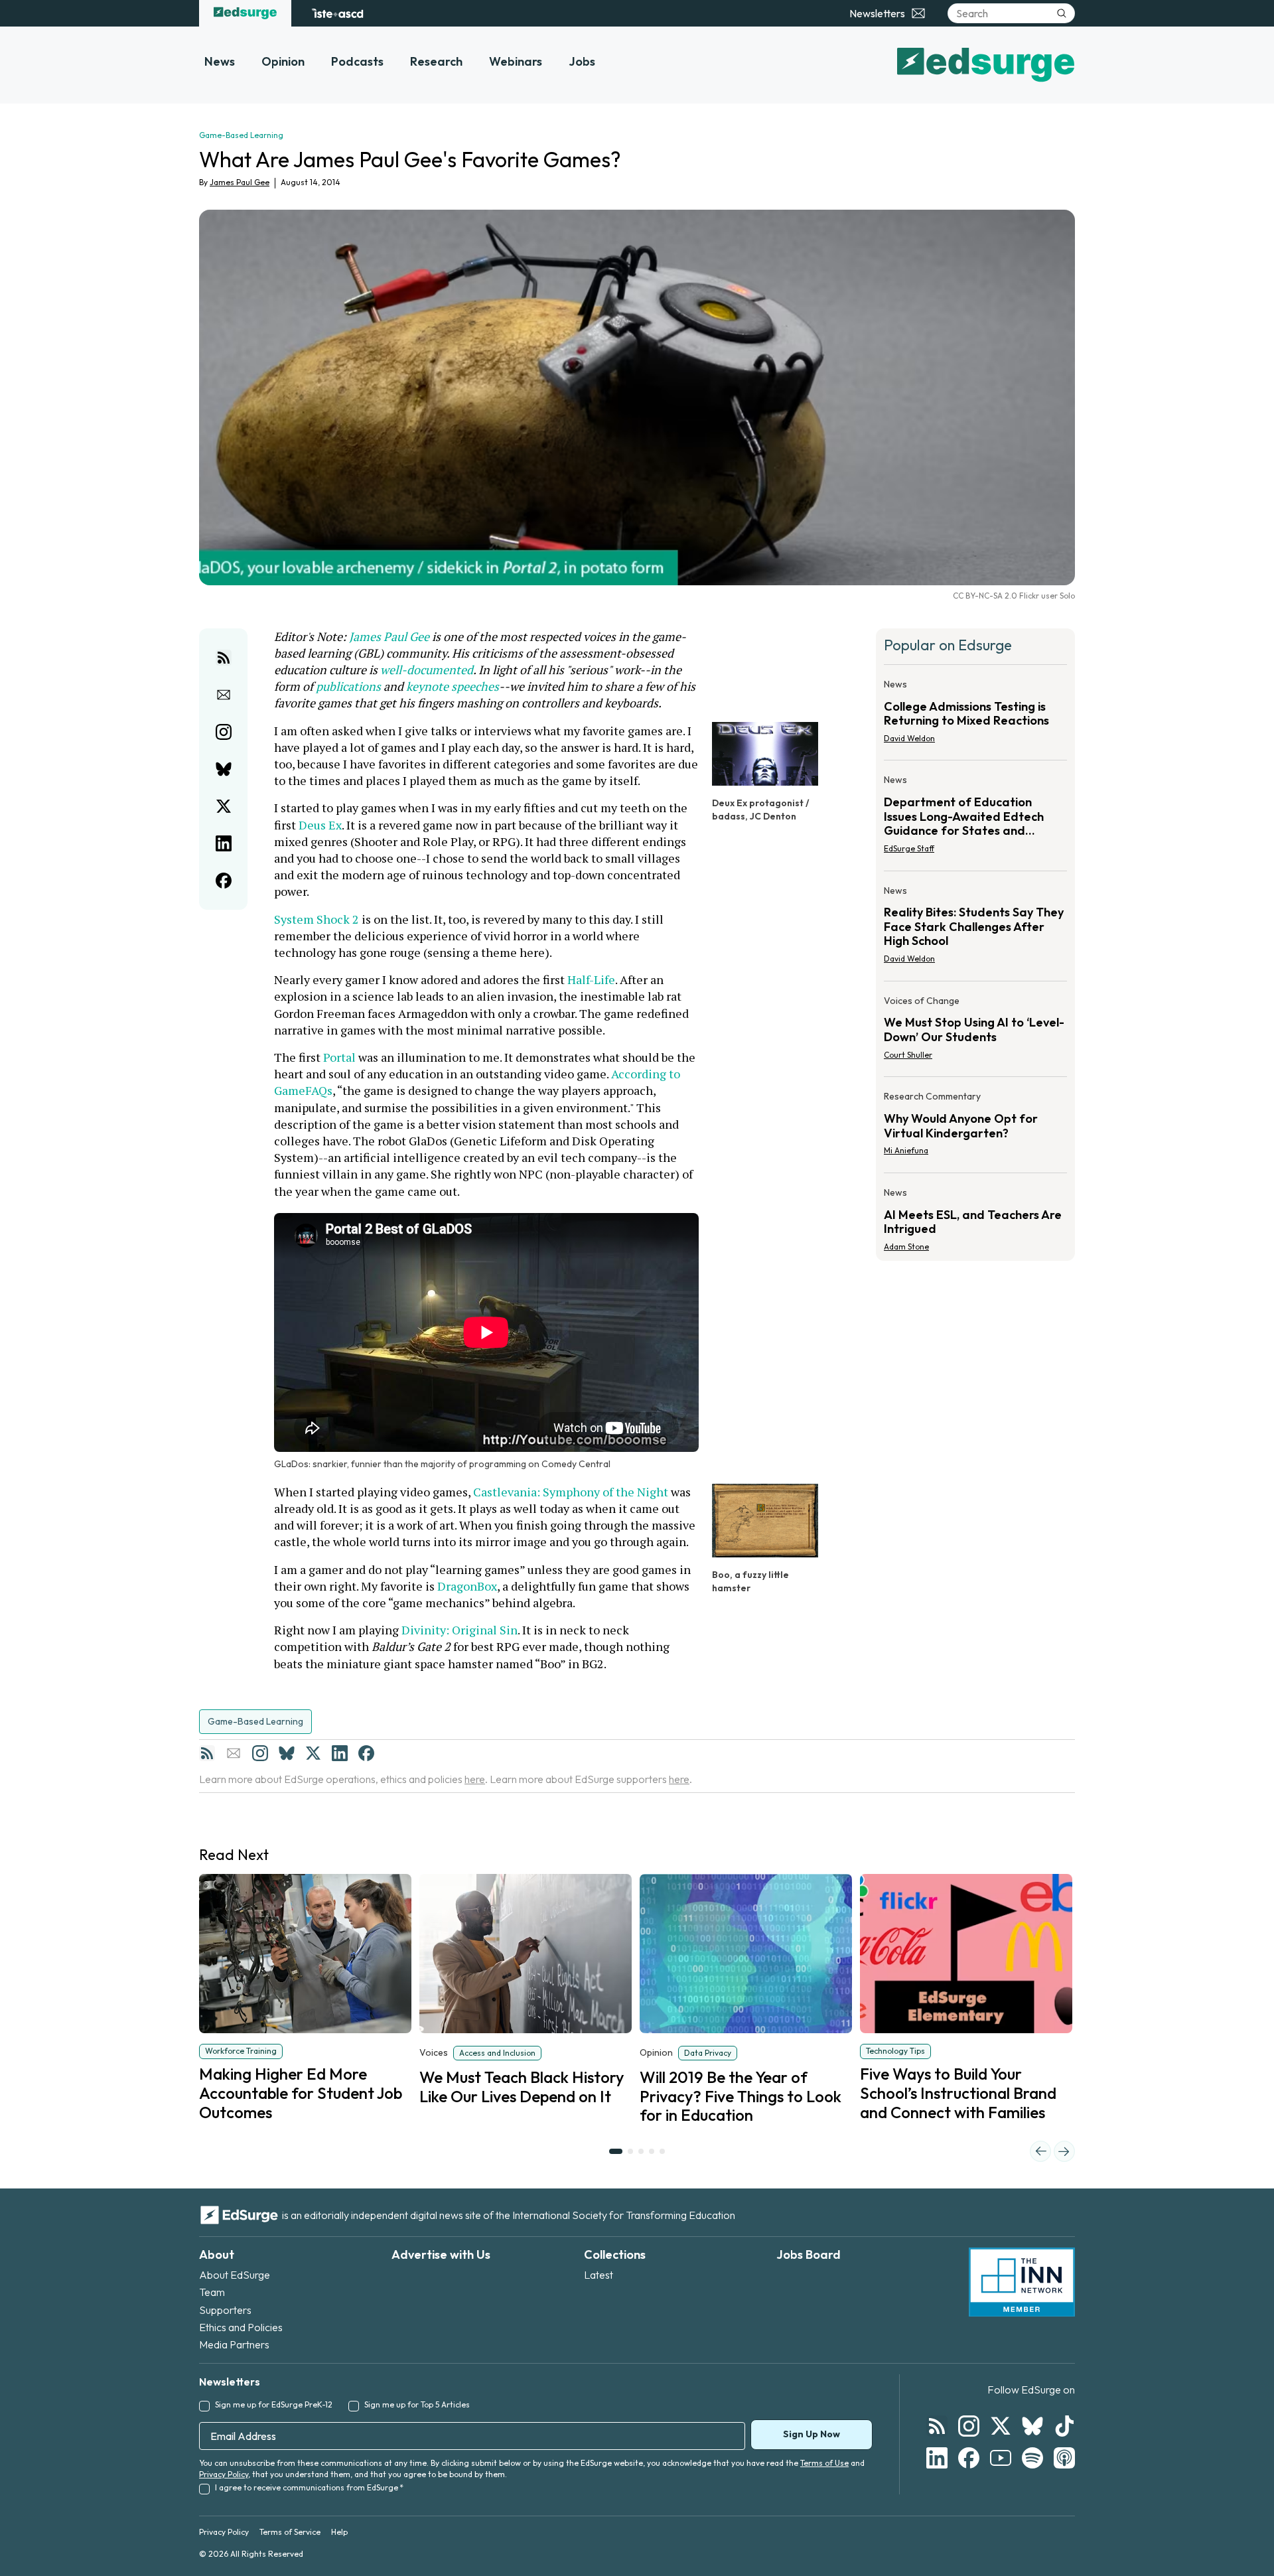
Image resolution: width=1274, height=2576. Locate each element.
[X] (313, 1753)
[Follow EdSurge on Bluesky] (1032, 2426)
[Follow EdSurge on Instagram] (969, 2426)
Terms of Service (290, 2532)
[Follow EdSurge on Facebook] (969, 2458)
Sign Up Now (812, 2434)
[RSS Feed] (207, 1753)
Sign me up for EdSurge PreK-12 (274, 2404)
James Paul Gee (240, 182)
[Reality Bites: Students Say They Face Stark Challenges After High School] (975, 929)
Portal (339, 1057)
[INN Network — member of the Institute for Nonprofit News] (1022, 2282)
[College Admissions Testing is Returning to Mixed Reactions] (975, 715)
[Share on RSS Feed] (224, 658)
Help (339, 2532)
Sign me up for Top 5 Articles (417, 2404)
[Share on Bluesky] (224, 769)
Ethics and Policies (241, 2327)
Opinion (283, 61)
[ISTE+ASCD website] (337, 13)
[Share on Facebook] (224, 881)
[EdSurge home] (245, 13)
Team (212, 2292)
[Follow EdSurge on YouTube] (1001, 2458)
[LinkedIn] (340, 1753)
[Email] (234, 1753)
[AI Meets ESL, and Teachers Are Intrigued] (975, 1216)
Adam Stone (906, 1247)
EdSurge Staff (909, 848)
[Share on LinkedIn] (224, 843)
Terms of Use (824, 2463)
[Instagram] (260, 1753)
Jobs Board (809, 2254)
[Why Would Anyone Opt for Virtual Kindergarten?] (975, 1127)
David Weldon (909, 738)
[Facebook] (366, 1753)
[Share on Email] (224, 695)
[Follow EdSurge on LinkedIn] (937, 2458)
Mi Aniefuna (906, 1150)
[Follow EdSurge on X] (1001, 2426)
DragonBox (467, 1586)
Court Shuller (908, 1055)
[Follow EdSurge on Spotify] (1032, 2458)
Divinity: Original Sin (460, 1630)
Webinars (516, 61)
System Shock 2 (317, 919)
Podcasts (357, 61)
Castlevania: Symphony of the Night (571, 1492)
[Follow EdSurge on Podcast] (1064, 2458)
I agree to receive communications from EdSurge (309, 2487)
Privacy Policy (224, 2474)
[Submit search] (1062, 13)
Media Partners (234, 2344)
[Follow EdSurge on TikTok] (1064, 2426)
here (475, 1779)
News (220, 61)
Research (436, 61)
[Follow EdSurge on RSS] (937, 2426)
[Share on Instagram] (224, 732)
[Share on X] (224, 806)
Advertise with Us (441, 2254)
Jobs (582, 61)
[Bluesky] (287, 1753)
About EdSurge (235, 2275)
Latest (599, 2275)
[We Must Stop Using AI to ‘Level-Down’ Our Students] (975, 1032)
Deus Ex (320, 825)
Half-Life (591, 979)
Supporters (225, 2310)
